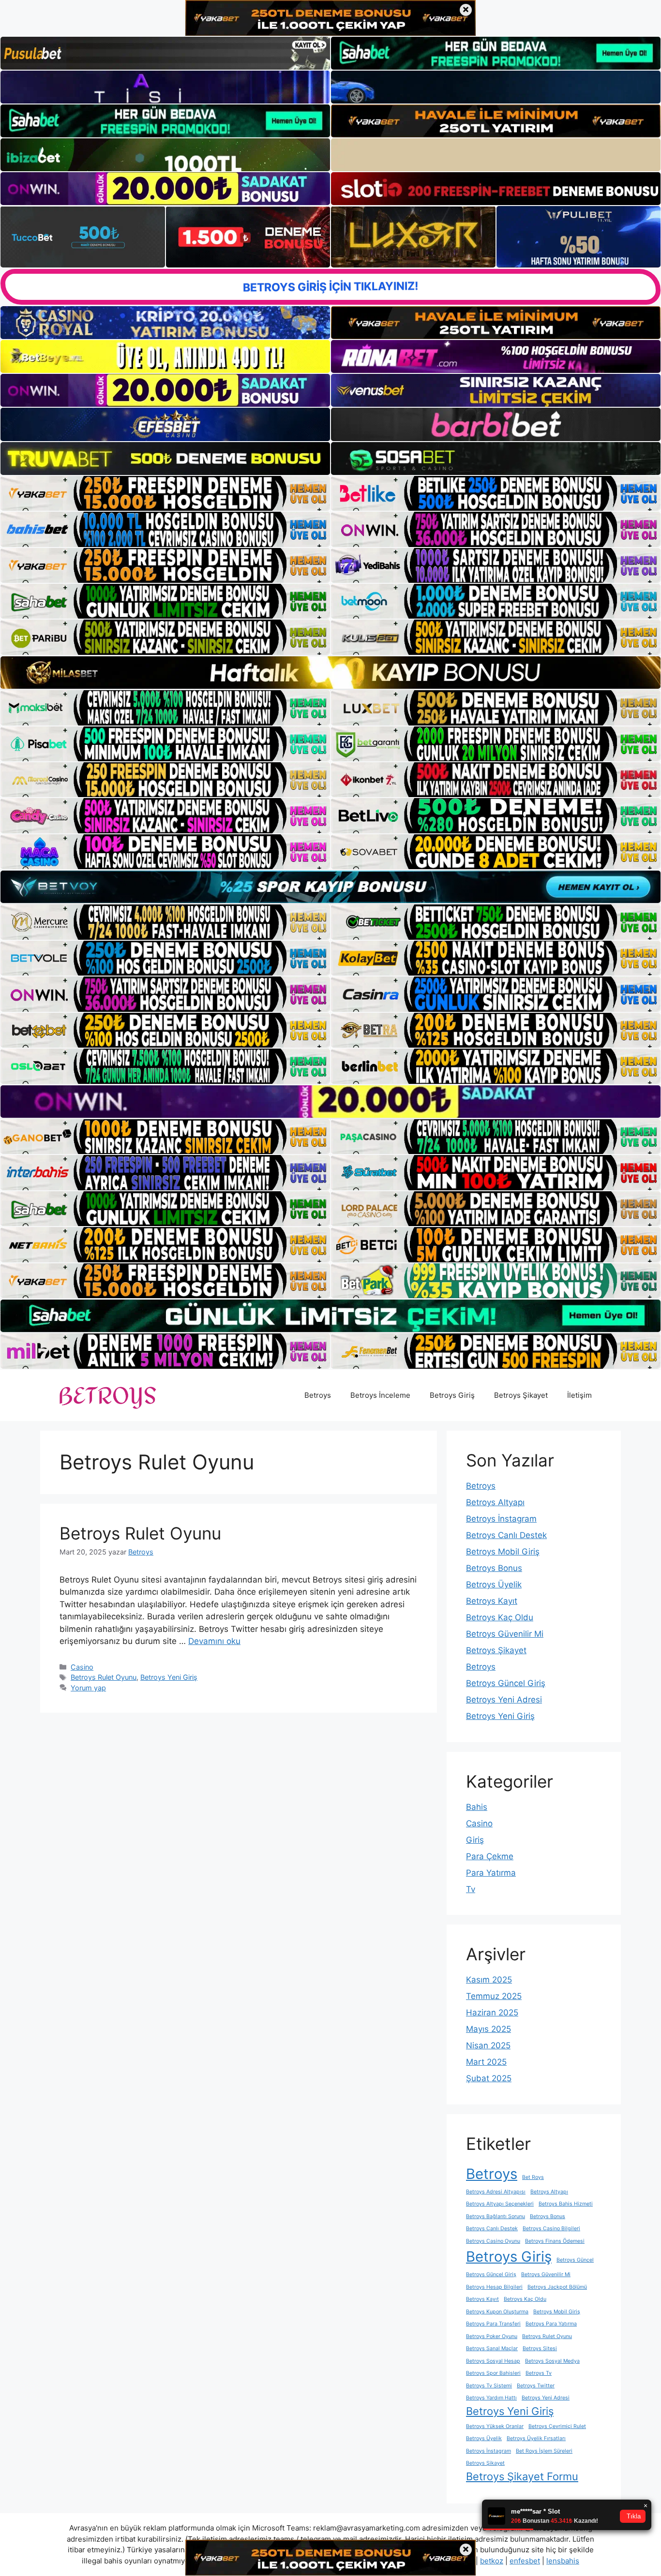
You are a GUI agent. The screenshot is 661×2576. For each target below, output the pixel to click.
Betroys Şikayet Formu (522, 2476)
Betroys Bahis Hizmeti (566, 2204)
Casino (82, 1667)
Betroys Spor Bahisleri (493, 2373)
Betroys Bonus (494, 1568)
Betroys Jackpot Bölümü (557, 2287)
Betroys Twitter (536, 2386)
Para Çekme (490, 1856)
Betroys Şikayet (521, 1395)
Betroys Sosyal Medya (552, 2361)
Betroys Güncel (575, 2260)
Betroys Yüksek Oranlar (495, 2426)
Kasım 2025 (489, 1980)
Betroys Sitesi (540, 2348)
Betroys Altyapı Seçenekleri (500, 2204)
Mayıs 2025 (488, 2029)
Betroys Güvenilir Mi (505, 1634)
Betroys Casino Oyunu (493, 2241)
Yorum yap (88, 1688)
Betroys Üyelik (494, 1584)
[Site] (165, 493)
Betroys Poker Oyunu (492, 2336)
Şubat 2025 (489, 2078)
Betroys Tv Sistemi (489, 2386)
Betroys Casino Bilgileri (551, 2228)
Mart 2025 (486, 2062)
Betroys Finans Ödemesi (555, 2241)
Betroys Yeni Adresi (504, 1700)
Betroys (318, 1395)
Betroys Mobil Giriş (503, 1552)
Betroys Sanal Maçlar (492, 2348)
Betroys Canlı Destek (506, 1535)
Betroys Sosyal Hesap (493, 2361)
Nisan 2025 (488, 2045)
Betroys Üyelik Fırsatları (536, 2438)
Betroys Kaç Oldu (500, 1617)
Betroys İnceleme (380, 1395)
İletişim (579, 1395)
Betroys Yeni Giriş (169, 1677)
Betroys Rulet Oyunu (140, 1533)
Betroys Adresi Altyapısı (496, 2192)
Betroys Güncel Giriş (506, 1683)
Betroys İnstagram (501, 1519)
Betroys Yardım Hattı (491, 2398)
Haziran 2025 (492, 2013)
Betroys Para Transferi (493, 2324)
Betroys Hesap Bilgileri (494, 2287)
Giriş (475, 1840)
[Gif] (330, 673)
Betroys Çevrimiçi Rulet (557, 2426)
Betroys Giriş (452, 1395)
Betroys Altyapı (495, 1502)
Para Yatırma (491, 1873)
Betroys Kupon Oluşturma (497, 2312)
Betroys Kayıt (492, 1601)
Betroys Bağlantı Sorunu (496, 2216)
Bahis (477, 1807)
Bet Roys (533, 2177)
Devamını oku (214, 1641)
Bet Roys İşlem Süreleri (544, 2451)
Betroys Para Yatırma (551, 2324)
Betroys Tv (539, 2373)
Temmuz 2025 (494, 1996)
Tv (471, 1889)
